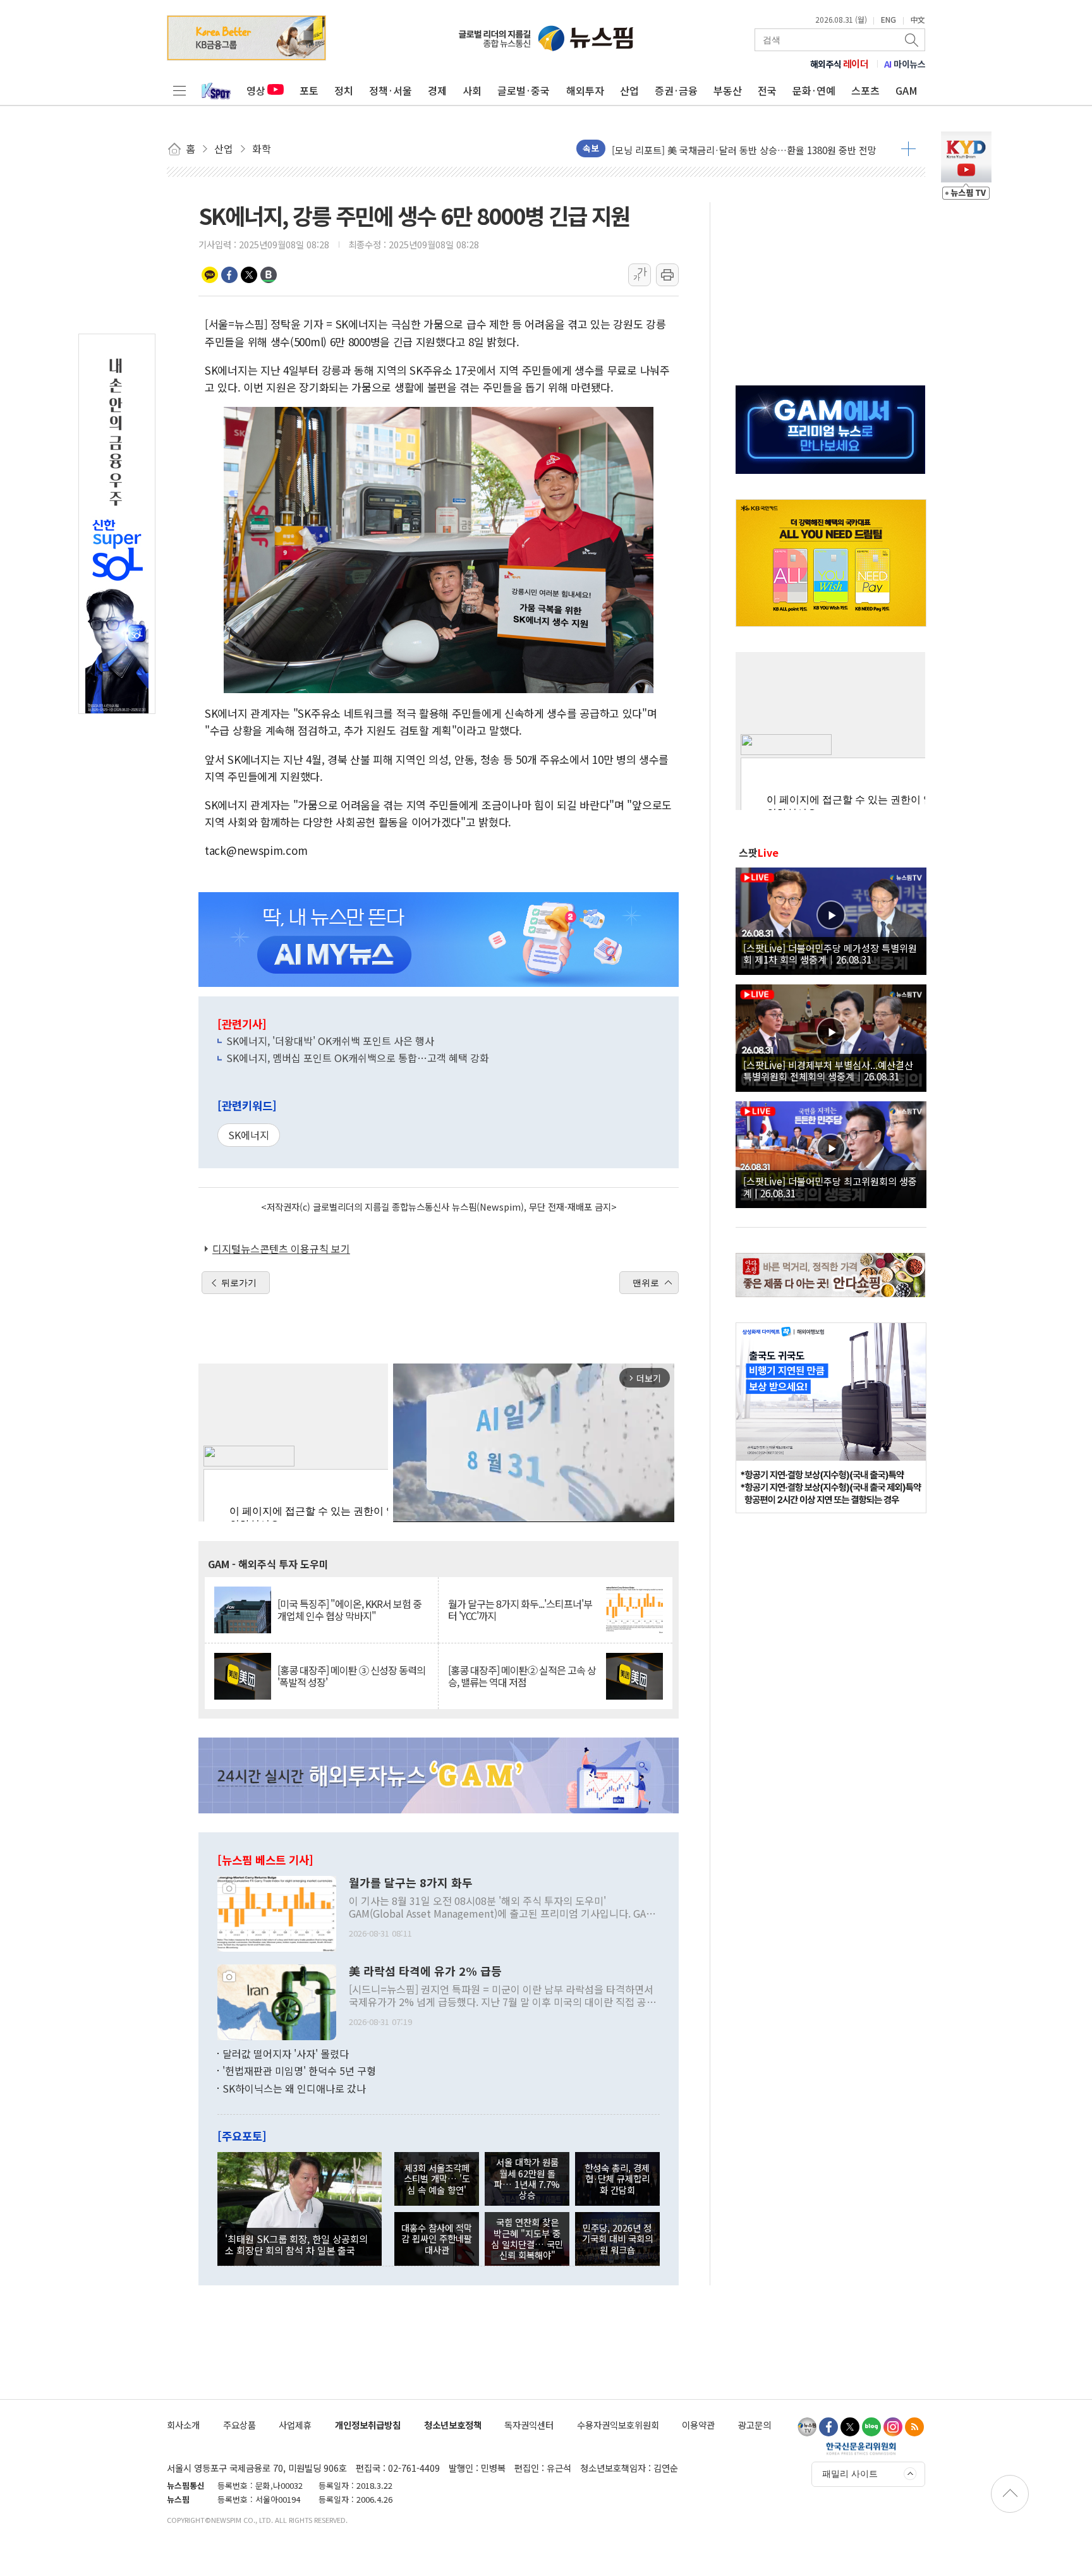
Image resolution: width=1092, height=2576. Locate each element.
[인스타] (893, 2427)
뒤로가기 (239, 1283)
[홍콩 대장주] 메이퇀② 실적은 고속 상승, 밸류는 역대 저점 (522, 1676)
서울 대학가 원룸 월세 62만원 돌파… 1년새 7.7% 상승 (527, 2178)
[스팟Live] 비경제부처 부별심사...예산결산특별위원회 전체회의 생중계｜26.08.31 (828, 1070)
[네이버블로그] (871, 2427)
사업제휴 (295, 2425)
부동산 (728, 90)
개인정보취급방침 (368, 2425)
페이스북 (229, 275)
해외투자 (585, 90)
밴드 (269, 275)
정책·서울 (391, 90)
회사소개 (183, 2425)
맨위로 (646, 1283)
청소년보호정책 (453, 2425)
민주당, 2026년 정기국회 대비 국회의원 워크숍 (617, 2239)
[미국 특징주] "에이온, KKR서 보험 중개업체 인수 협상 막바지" (349, 1610)
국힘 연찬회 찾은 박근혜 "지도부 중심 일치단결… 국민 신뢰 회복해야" (527, 2238)
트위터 (249, 275)
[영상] (831, 919)
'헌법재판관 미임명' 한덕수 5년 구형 (299, 2071)
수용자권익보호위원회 (618, 2425)
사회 (472, 90)
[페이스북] (828, 2427)
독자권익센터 (529, 2425)
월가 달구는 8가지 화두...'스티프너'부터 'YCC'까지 (520, 1610)
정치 (344, 90)
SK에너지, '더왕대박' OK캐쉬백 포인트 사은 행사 (330, 1041)
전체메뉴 (179, 90)
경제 (437, 90)
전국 (767, 90)
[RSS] (914, 2427)
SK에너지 (249, 1135)
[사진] (277, 1912)
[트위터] (850, 2427)
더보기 (908, 148)
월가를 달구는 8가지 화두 (411, 1883)
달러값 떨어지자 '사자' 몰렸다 (286, 2053)
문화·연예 (814, 90)
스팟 (759, 852)
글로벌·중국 (524, 90)
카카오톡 (210, 275)
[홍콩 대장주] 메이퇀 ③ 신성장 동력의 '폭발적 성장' (351, 1676)
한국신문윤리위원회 (861, 2448)
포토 (309, 90)
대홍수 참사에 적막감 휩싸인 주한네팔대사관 (437, 2239)
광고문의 (755, 2425)
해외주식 (840, 64)
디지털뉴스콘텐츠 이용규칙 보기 (281, 1249)
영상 (256, 90)
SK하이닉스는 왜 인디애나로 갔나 (294, 2088)
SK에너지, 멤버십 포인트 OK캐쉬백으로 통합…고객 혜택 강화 (358, 1058)
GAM (907, 90)
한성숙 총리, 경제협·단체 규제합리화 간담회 (617, 2179)
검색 (913, 40)
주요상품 (240, 2425)
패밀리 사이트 (850, 2474)
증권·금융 (676, 90)
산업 (629, 90)
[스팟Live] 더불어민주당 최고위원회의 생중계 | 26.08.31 (830, 1187)
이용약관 (698, 2425)
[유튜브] (807, 2427)
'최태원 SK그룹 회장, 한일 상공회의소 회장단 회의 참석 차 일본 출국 (296, 2244)
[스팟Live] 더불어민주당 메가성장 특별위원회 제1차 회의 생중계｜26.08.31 (830, 953)
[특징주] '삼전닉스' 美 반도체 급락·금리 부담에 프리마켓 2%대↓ (743, 153)
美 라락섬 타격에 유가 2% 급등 (425, 1971)
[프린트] (667, 275)
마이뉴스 (905, 64)
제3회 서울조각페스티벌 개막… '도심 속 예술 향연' (437, 2179)
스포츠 (865, 90)
